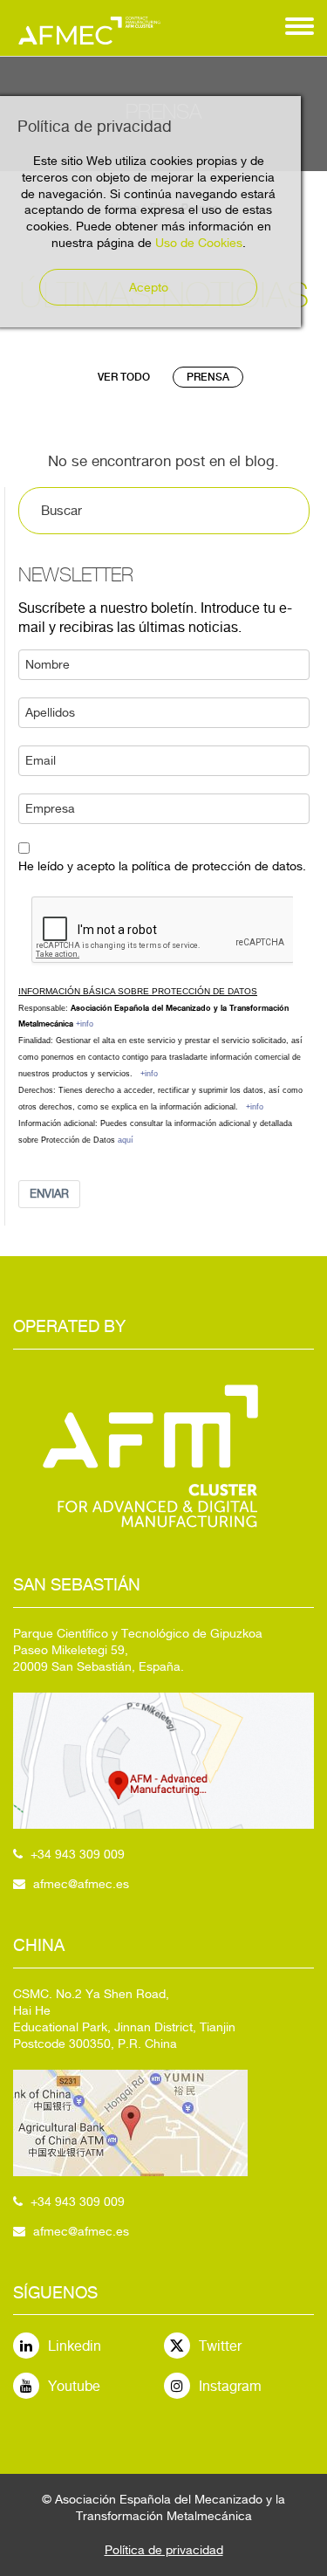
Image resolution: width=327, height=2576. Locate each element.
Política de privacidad (164, 2550)
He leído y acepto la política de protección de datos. (162, 866)
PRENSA (208, 377)
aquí (126, 1140)
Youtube (74, 2386)
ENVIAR (49, 1194)
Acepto (149, 287)
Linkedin (75, 2346)
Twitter (220, 2346)
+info (85, 1024)
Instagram (230, 2386)
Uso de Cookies (199, 243)
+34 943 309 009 (78, 1854)
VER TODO (124, 377)
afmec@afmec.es (81, 1884)
